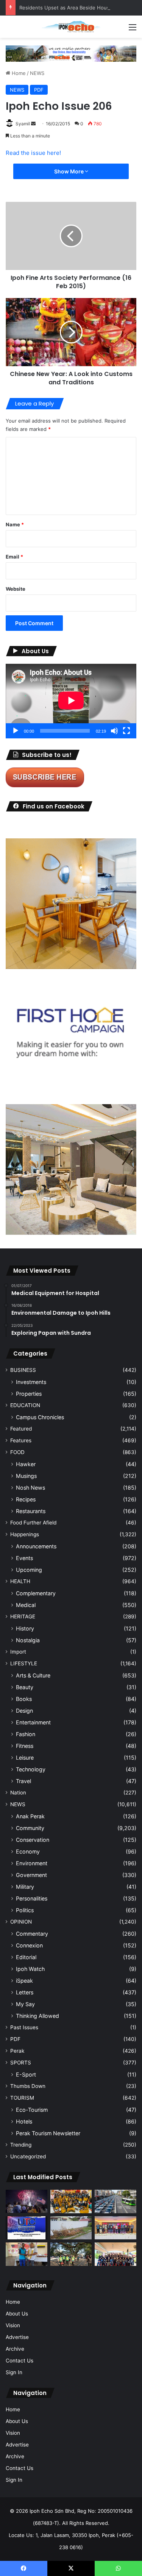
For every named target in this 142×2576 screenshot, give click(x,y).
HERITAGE (23, 1616)
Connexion (29, 1945)
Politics (25, 1910)
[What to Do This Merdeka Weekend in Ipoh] (27, 2202)
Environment (32, 1863)
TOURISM (22, 2098)
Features (21, 1440)
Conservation (33, 1840)
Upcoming (29, 1570)
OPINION (21, 1922)
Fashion (26, 1734)
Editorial (26, 1957)
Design (24, 1711)
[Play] (16, 731)
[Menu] (133, 30)
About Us (17, 2314)
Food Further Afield (33, 1523)
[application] (71, 701)
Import (18, 1652)
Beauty (25, 1687)
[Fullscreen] (126, 731)
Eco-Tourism (32, 2110)
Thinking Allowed (37, 2016)
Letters (25, 1992)
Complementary (36, 1593)
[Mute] (114, 731)
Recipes (26, 1499)
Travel (23, 1781)
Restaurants (31, 1511)
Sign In (14, 2372)
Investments (31, 1382)
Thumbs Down (28, 2086)
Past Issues (24, 2027)
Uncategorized (28, 2156)
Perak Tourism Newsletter (48, 2133)
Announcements (36, 1546)
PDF (39, 90)
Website (16, 589)
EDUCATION (25, 1405)
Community (30, 1828)
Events (24, 1558)
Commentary (32, 1934)
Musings (26, 1476)
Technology (31, 1769)
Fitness (25, 1746)
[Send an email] (33, 124)
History (25, 1628)
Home (18, 73)
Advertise (17, 2337)
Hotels (24, 2121)
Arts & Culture (33, 1675)
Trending (21, 2145)
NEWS (37, 73)
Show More (69, 171)
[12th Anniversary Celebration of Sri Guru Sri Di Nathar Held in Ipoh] (71, 2202)
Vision (13, 2325)
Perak (17, 2051)
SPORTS (21, 2063)
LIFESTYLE (24, 1663)
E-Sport (26, 2074)
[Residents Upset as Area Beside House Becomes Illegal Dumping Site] (71, 2228)
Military (25, 1887)
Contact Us (20, 2361)
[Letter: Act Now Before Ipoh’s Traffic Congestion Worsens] (115, 2202)
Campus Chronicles (40, 1417)
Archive (15, 2349)
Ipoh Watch (30, 1969)
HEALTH (20, 1581)
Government (31, 1875)
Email (14, 557)
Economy (28, 1851)
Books (24, 1699)
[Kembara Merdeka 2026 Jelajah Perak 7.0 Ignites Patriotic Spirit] (115, 2254)
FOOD (17, 1452)
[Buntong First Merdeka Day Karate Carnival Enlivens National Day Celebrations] (27, 2254)
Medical (26, 1605)
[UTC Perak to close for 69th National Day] (27, 2228)
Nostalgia (28, 1640)
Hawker (26, 1464)
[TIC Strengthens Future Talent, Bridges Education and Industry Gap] (115, 2228)
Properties (29, 1394)
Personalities (32, 1898)
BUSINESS (23, 1370)
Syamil (23, 124)
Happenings (25, 1534)
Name (15, 524)
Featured (21, 1429)
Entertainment (33, 1722)
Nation (18, 1793)
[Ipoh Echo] (71, 27)
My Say (25, 2004)
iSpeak (24, 1981)
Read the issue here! (33, 153)
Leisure (25, 1758)
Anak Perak (30, 1816)
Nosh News (30, 1488)
